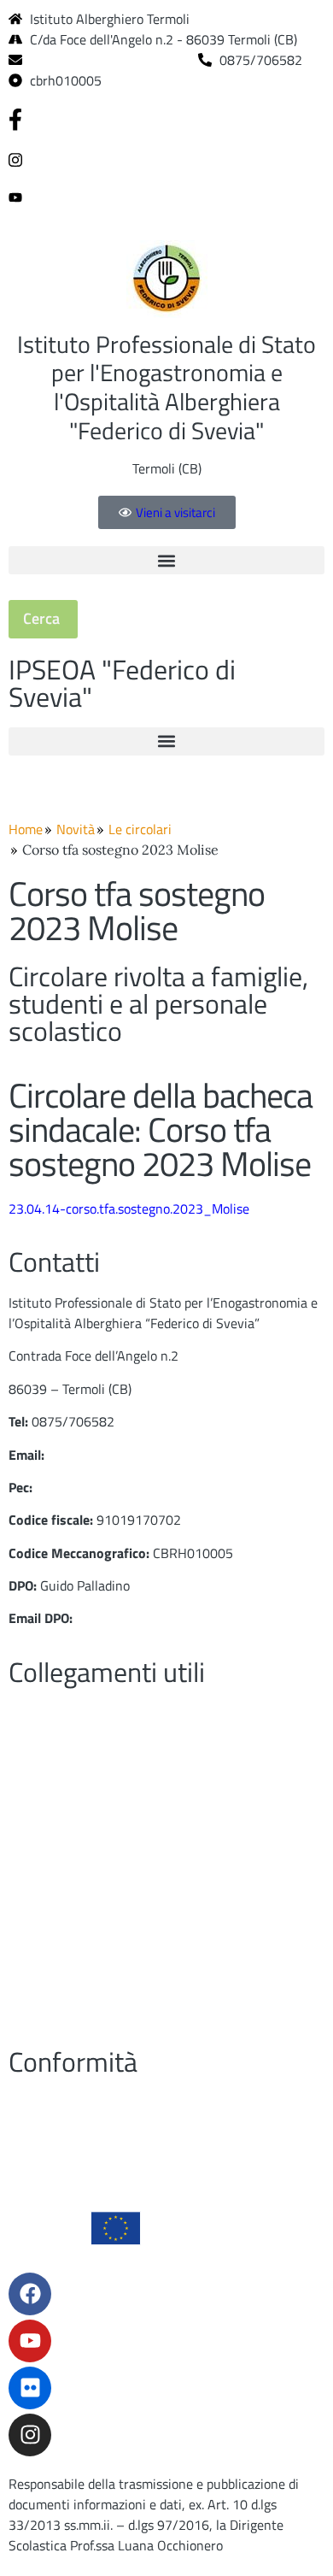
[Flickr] (30, 2388)
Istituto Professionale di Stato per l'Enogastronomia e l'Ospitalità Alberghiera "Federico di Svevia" (166, 387)
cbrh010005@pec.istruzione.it (124, 1487)
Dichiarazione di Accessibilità (92, 2135)
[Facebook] (166, 119)
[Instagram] (166, 158)
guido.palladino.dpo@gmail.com (166, 1618)
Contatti (32, 1713)
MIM (21, 1811)
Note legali (40, 2008)
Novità (76, 829)
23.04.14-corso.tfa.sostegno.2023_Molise (129, 1209)
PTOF (24, 1779)
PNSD (25, 1943)
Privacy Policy (49, 2103)
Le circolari (140, 829)
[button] (166, 560)
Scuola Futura (49, 1975)
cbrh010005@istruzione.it (107, 60)
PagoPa (30, 1745)
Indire (25, 1844)
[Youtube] (166, 196)
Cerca (43, 618)
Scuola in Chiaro (55, 1909)
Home (26, 829)
